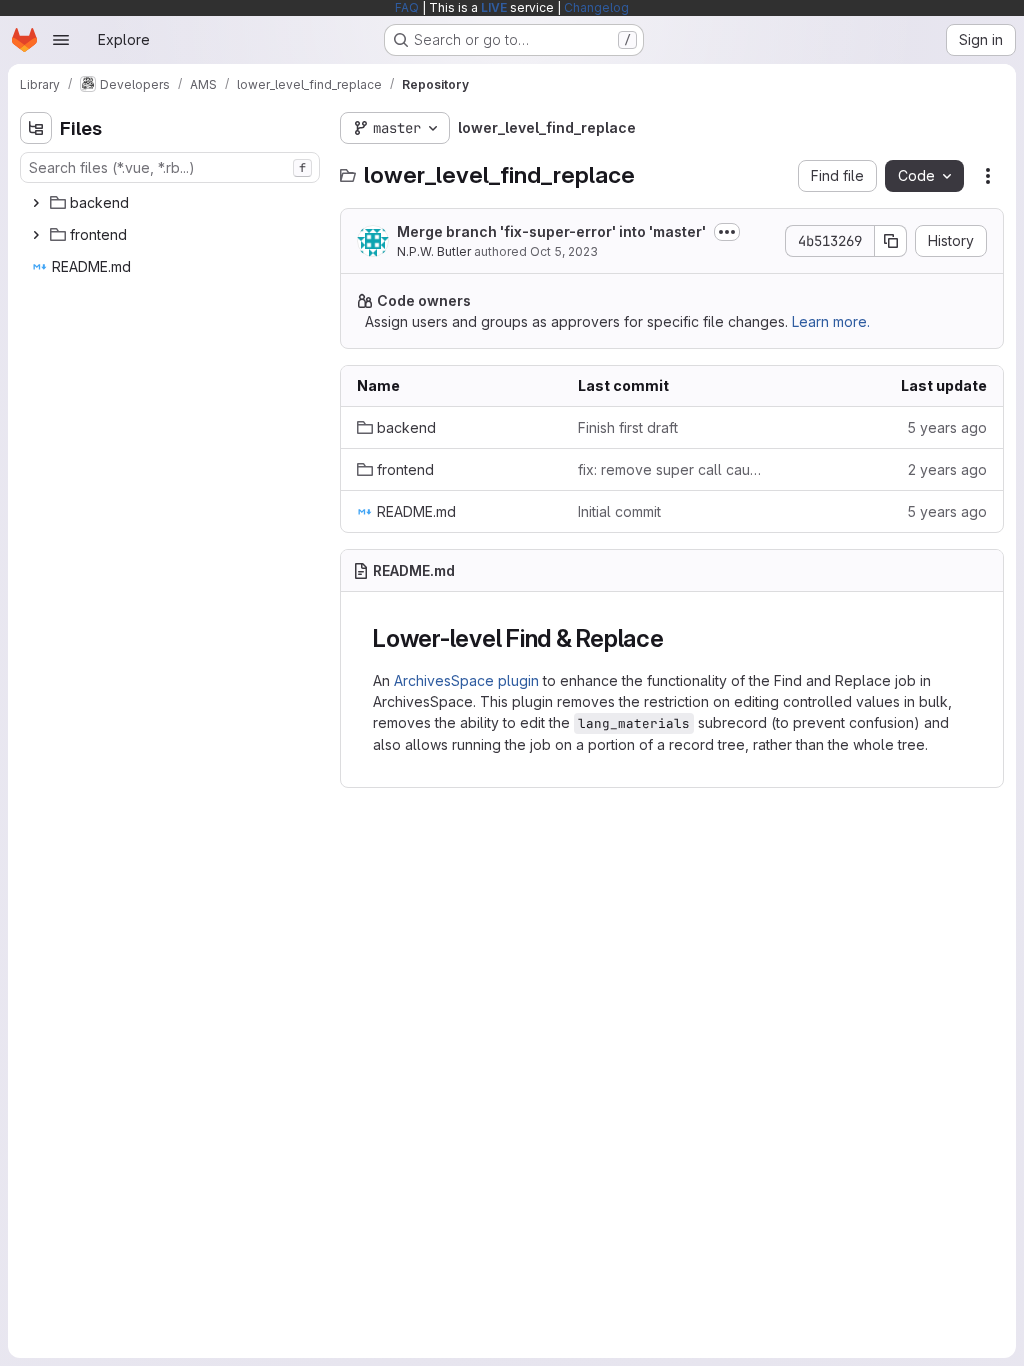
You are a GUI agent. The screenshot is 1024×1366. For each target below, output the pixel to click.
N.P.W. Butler (434, 251)
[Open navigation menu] (61, 40)
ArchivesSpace (446, 680)
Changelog (596, 7)
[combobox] (170, 167)
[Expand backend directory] (36, 203)
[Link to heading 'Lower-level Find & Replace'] (677, 638)
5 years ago (947, 427)
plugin (518, 680)
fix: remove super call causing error (672, 469)
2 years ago (947, 469)
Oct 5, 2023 (564, 251)
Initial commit (619, 511)
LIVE (494, 7)
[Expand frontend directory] (36, 235)
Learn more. (831, 321)
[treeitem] (172, 203)
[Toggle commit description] (727, 232)
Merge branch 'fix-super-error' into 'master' (551, 231)
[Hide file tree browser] (36, 128)
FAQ (407, 7)
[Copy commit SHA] (891, 241)
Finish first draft (628, 427)
